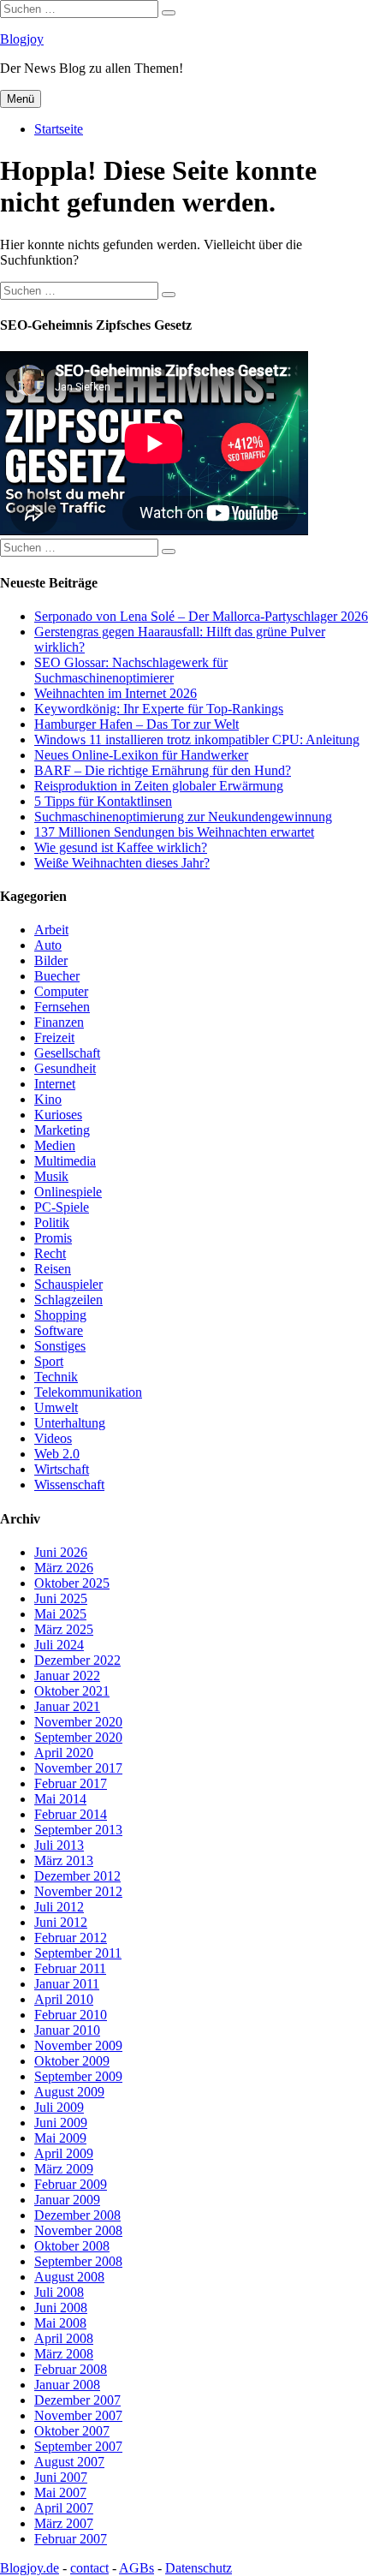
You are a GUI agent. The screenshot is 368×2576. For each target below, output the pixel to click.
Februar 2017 (71, 1783)
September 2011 (78, 1953)
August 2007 (69, 2462)
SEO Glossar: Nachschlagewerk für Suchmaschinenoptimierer (131, 670)
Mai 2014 (60, 1799)
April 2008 (64, 2338)
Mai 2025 (60, 1614)
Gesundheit (65, 1068)
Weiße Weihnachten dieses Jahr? (122, 863)
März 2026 (64, 1568)
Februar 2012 (71, 1938)
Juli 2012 (59, 1907)
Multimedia (65, 1161)
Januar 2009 (67, 2200)
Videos (53, 1438)
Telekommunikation (88, 1392)
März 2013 (64, 1860)
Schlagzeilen (68, 1300)
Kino (48, 1099)
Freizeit (54, 1038)
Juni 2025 (61, 1598)
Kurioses (58, 1115)
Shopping (60, 1315)
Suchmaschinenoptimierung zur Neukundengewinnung (183, 817)
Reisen (53, 1269)
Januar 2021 (67, 1706)
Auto (48, 945)
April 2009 (64, 2153)
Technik (56, 1377)
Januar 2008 (67, 2385)
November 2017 (78, 1768)
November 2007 (78, 2415)
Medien (55, 1145)
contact (89, 2568)
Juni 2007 (61, 2477)
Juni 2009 (61, 2123)
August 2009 (69, 2092)
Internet (55, 1084)
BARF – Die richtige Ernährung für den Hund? (163, 770)
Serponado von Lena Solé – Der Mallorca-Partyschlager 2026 (201, 616)
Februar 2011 (70, 1968)
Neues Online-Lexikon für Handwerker (141, 755)
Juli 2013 (59, 1845)
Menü (21, 99)
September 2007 (78, 2446)
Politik (52, 1222)
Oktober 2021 (72, 1691)
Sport (49, 1361)
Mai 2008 (60, 2323)
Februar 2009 (71, 2184)
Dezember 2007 (77, 2400)
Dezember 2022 (77, 1660)
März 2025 (64, 1629)
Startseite (59, 129)
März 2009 (64, 2169)
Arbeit (51, 930)
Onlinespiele (68, 1192)
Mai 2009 (60, 2138)
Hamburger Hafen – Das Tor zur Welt (137, 724)
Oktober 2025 (72, 1583)
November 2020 (78, 1722)
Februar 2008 (71, 2369)
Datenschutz (199, 2568)
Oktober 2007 (72, 2431)
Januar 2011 (67, 1984)
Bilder (51, 960)
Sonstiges (60, 1346)
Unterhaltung (70, 1423)
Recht (50, 1253)
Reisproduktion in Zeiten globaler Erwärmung (159, 786)
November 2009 (78, 2045)
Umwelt (56, 1407)
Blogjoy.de (30, 2568)
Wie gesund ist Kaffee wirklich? (121, 847)
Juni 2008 (61, 2308)
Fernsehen (62, 1007)
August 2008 (69, 2277)
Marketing (62, 1130)
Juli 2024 (59, 1645)
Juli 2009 (59, 2107)
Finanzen (59, 1022)
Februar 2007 (71, 2539)
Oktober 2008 (72, 2246)
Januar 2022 (67, 1676)
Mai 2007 (60, 2493)
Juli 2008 (59, 2292)
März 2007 (64, 2523)
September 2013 (78, 1830)
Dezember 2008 (77, 2215)
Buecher (57, 976)
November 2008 (78, 2230)
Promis (53, 1238)
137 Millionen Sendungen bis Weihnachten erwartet (174, 832)
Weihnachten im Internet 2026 (116, 693)
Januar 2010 (67, 2030)
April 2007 (64, 2508)
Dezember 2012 (77, 1876)
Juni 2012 (61, 1922)
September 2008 (78, 2261)
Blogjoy (22, 39)
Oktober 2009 (72, 2061)
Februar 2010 (71, 2015)
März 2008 (64, 2354)
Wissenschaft (69, 1485)
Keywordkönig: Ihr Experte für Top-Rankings (159, 709)
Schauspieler (68, 1284)
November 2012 (78, 1891)
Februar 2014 (71, 1814)
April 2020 (64, 1753)
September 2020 (78, 1737)
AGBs (137, 2568)
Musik (51, 1176)
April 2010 (64, 1999)
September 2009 (78, 2076)
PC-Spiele (62, 1207)
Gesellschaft (67, 1053)
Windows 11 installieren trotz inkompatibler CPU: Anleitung (197, 739)
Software (59, 1330)
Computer (61, 991)
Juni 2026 (61, 1552)
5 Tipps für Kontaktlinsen (103, 801)
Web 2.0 (57, 1454)
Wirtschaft (62, 1469)
